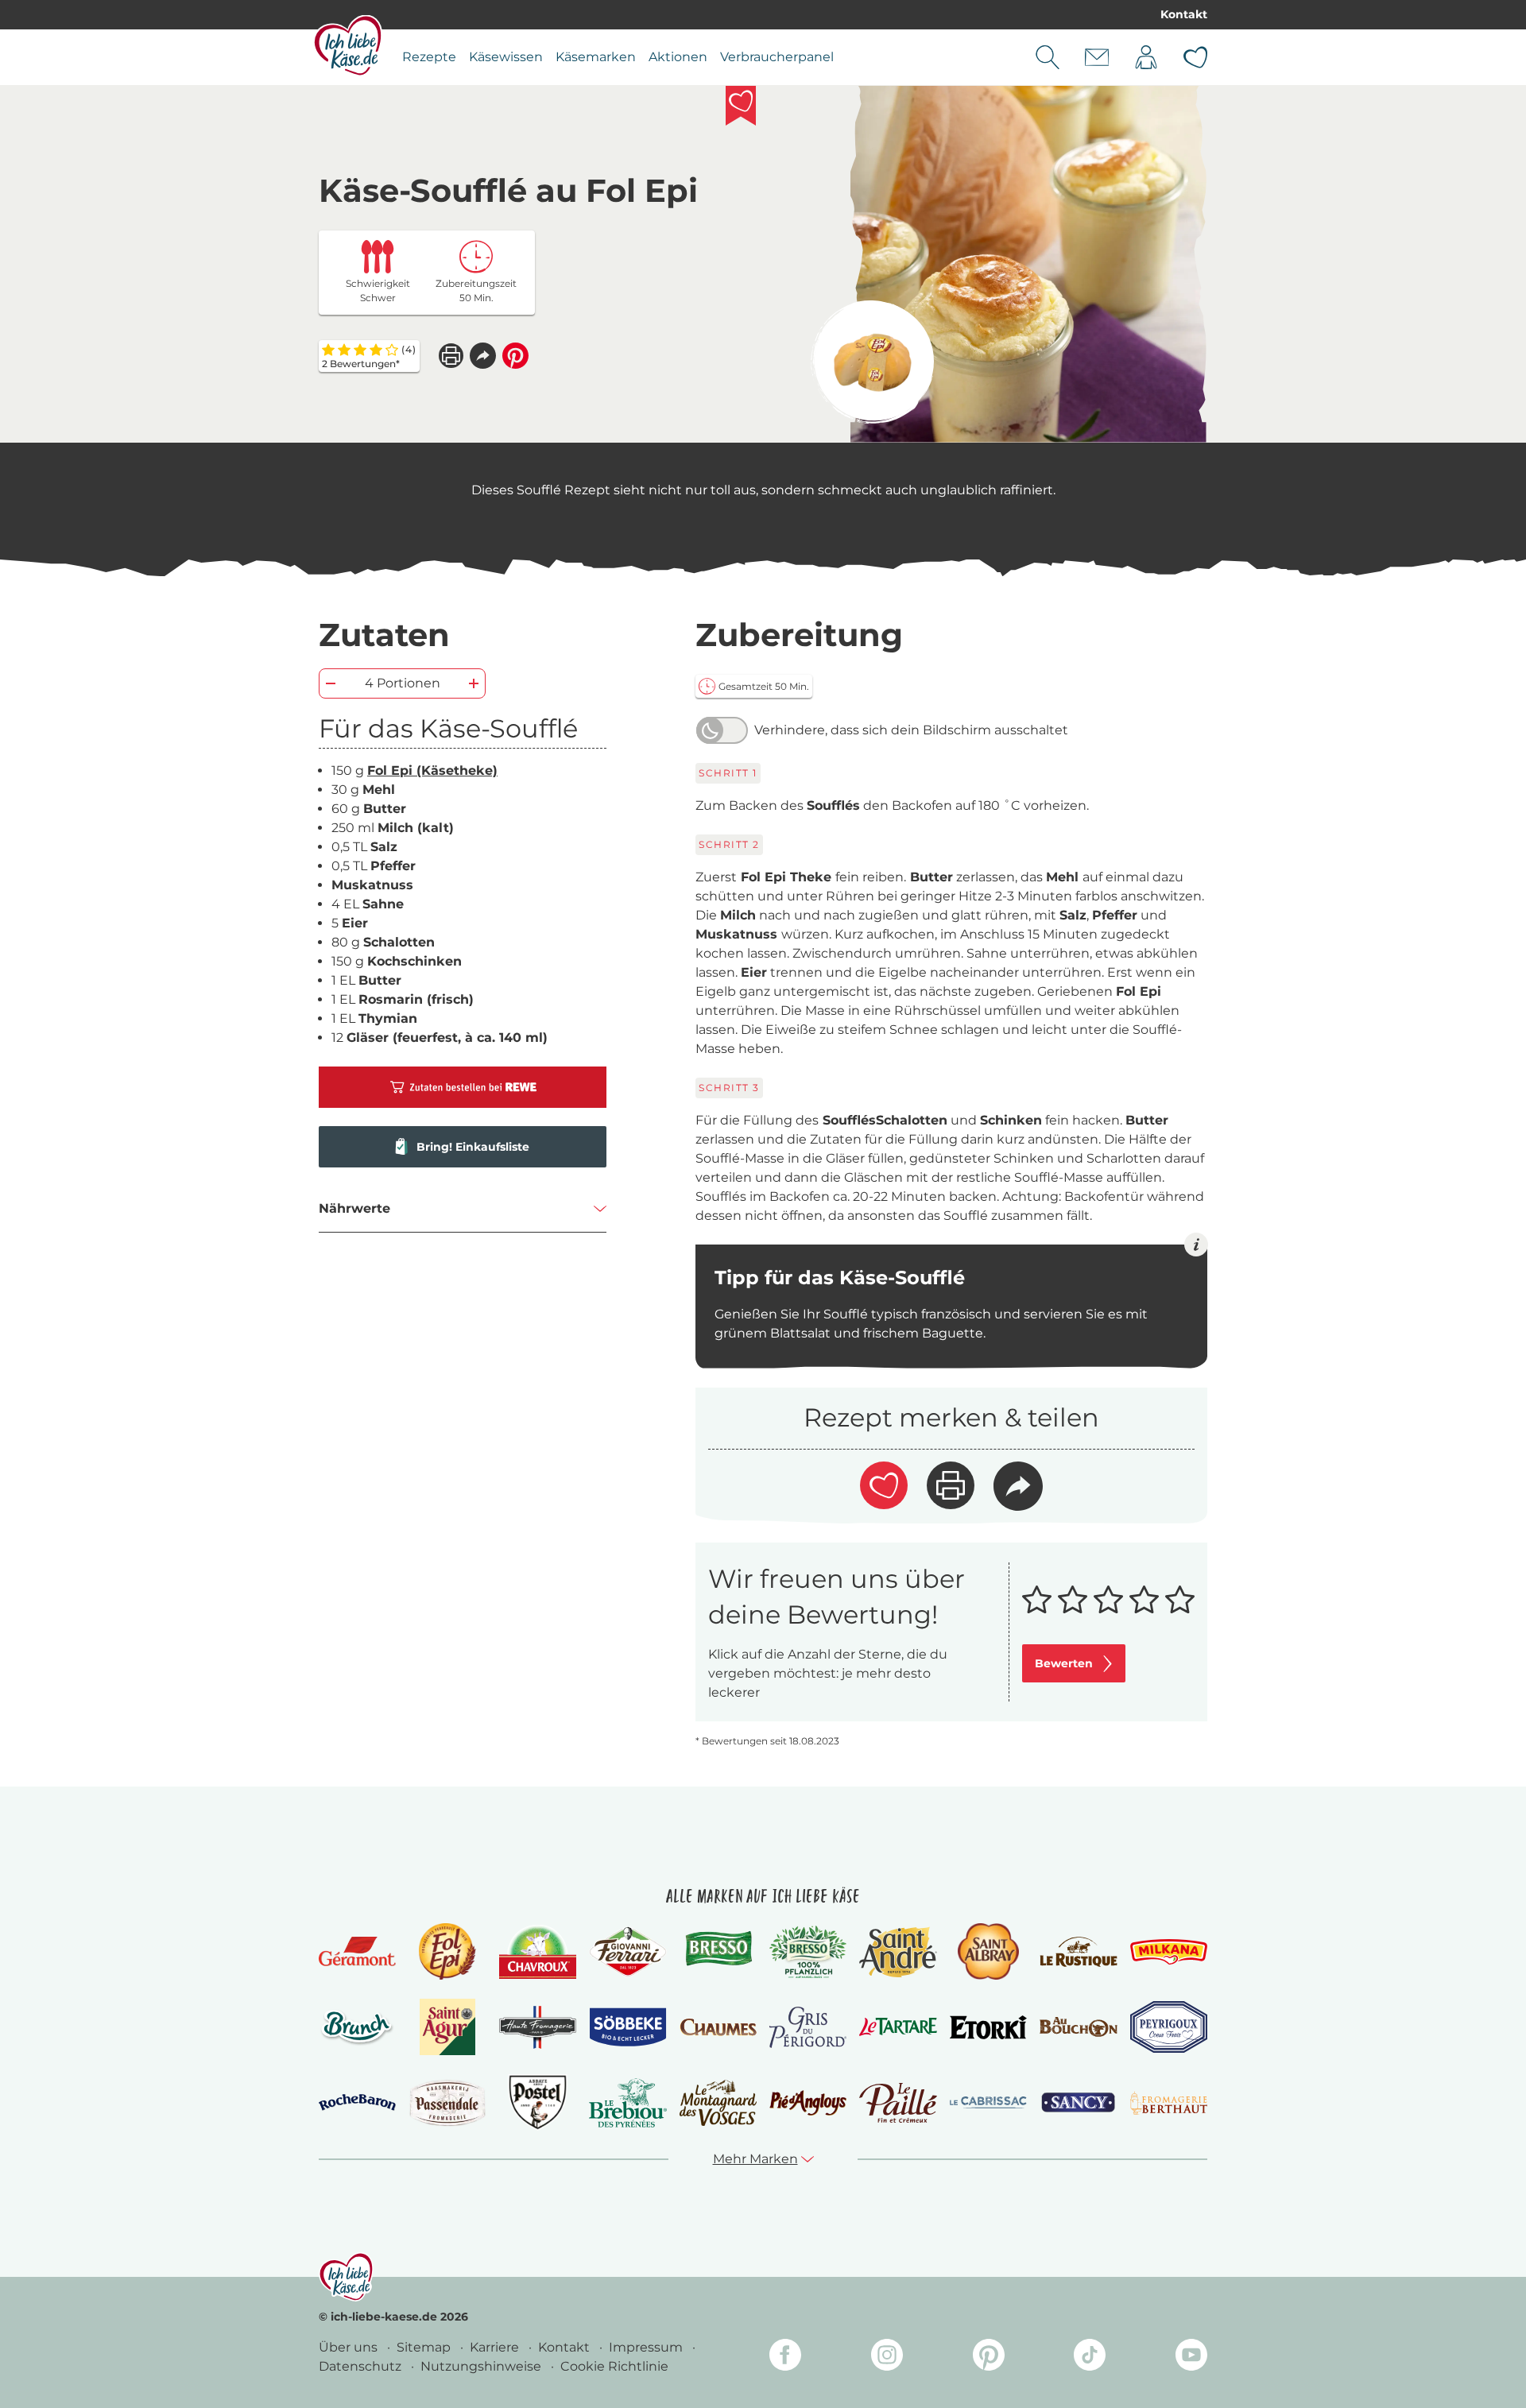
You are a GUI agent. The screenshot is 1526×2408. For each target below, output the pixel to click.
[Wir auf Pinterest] (989, 2358)
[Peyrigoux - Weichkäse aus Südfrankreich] (1169, 2027)
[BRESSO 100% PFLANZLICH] (808, 1952)
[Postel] (538, 2102)
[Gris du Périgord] (808, 2027)
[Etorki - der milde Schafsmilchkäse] (988, 2028)
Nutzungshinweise (482, 2366)
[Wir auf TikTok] (1090, 2358)
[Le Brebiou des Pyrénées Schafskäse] (627, 2102)
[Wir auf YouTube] (1191, 2358)
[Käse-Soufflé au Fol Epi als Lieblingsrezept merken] (741, 106)
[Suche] (1048, 57)
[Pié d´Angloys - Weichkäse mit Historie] (808, 2102)
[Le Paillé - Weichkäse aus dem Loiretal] (898, 2103)
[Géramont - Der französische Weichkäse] (357, 1951)
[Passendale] (447, 2102)
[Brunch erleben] (357, 2027)
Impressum (647, 2347)
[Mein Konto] (1146, 57)
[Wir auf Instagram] (887, 2358)
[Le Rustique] (1078, 1952)
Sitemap (425, 2347)
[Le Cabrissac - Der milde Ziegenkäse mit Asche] (988, 2102)
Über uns (350, 2347)
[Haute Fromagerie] (538, 2027)
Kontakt (1184, 14)
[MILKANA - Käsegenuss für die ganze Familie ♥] (1169, 1951)
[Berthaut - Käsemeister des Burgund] (1169, 2103)
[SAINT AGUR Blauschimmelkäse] (448, 2027)
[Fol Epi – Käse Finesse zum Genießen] (447, 1951)
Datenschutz (362, 2366)
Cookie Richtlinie (614, 2366)
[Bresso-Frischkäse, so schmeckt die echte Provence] (718, 1952)
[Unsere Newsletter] (1097, 57)
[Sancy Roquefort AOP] (1078, 2103)
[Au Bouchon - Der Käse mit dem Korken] (1078, 2027)
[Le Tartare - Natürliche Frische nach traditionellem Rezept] (898, 2027)
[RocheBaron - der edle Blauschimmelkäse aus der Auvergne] (357, 2102)
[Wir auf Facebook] (785, 2358)
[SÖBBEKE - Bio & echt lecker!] (627, 2027)
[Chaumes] (718, 2028)
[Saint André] (898, 1952)
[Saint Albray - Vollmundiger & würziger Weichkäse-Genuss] (988, 1951)
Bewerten (1064, 1663)
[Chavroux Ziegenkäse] (538, 1952)
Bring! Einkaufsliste (473, 1147)
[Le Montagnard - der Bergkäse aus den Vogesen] (718, 2102)
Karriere (496, 2347)
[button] (483, 356)
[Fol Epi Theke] (872, 362)
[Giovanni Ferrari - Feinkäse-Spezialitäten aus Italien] (627, 1951)
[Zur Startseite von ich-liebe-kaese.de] (348, 45)
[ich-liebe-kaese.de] (346, 2277)
